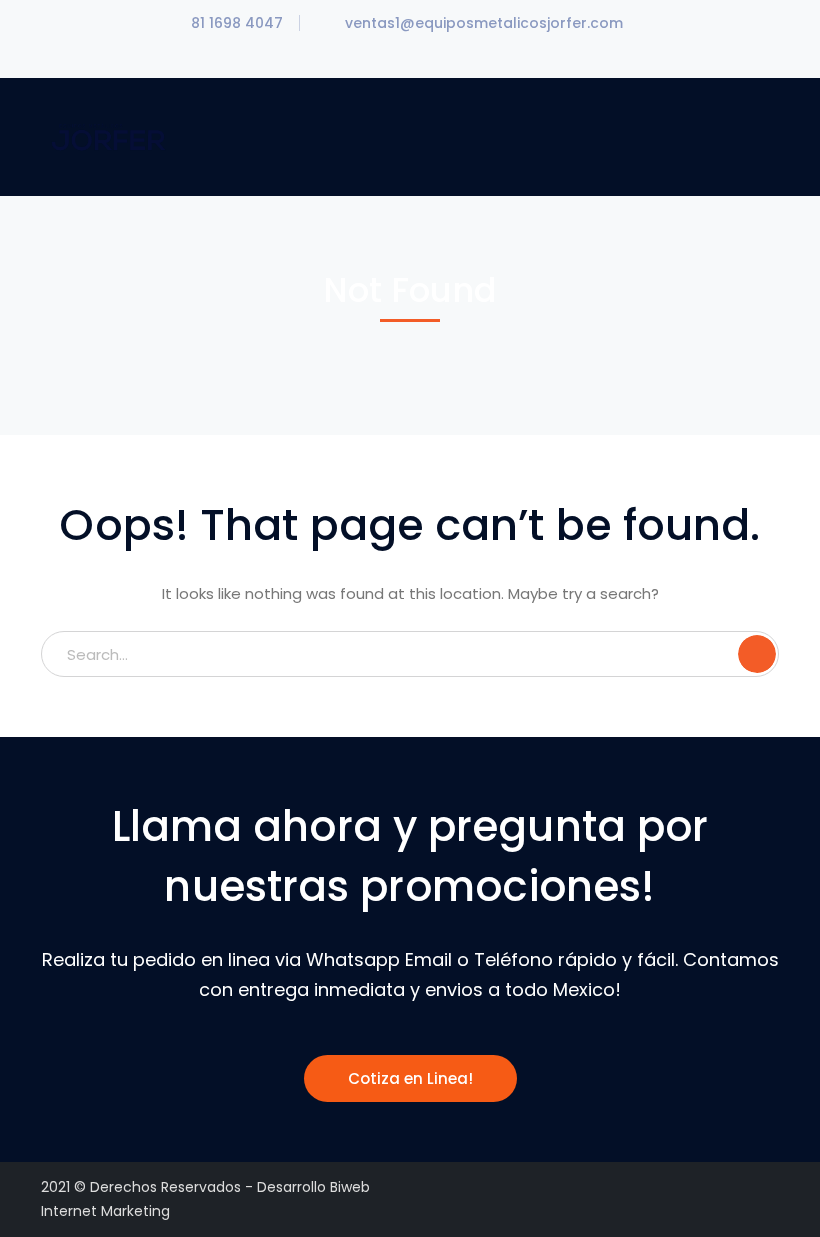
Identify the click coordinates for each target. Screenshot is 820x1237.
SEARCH (757, 654)
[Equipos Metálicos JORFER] (108, 135)
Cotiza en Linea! (410, 1078)
